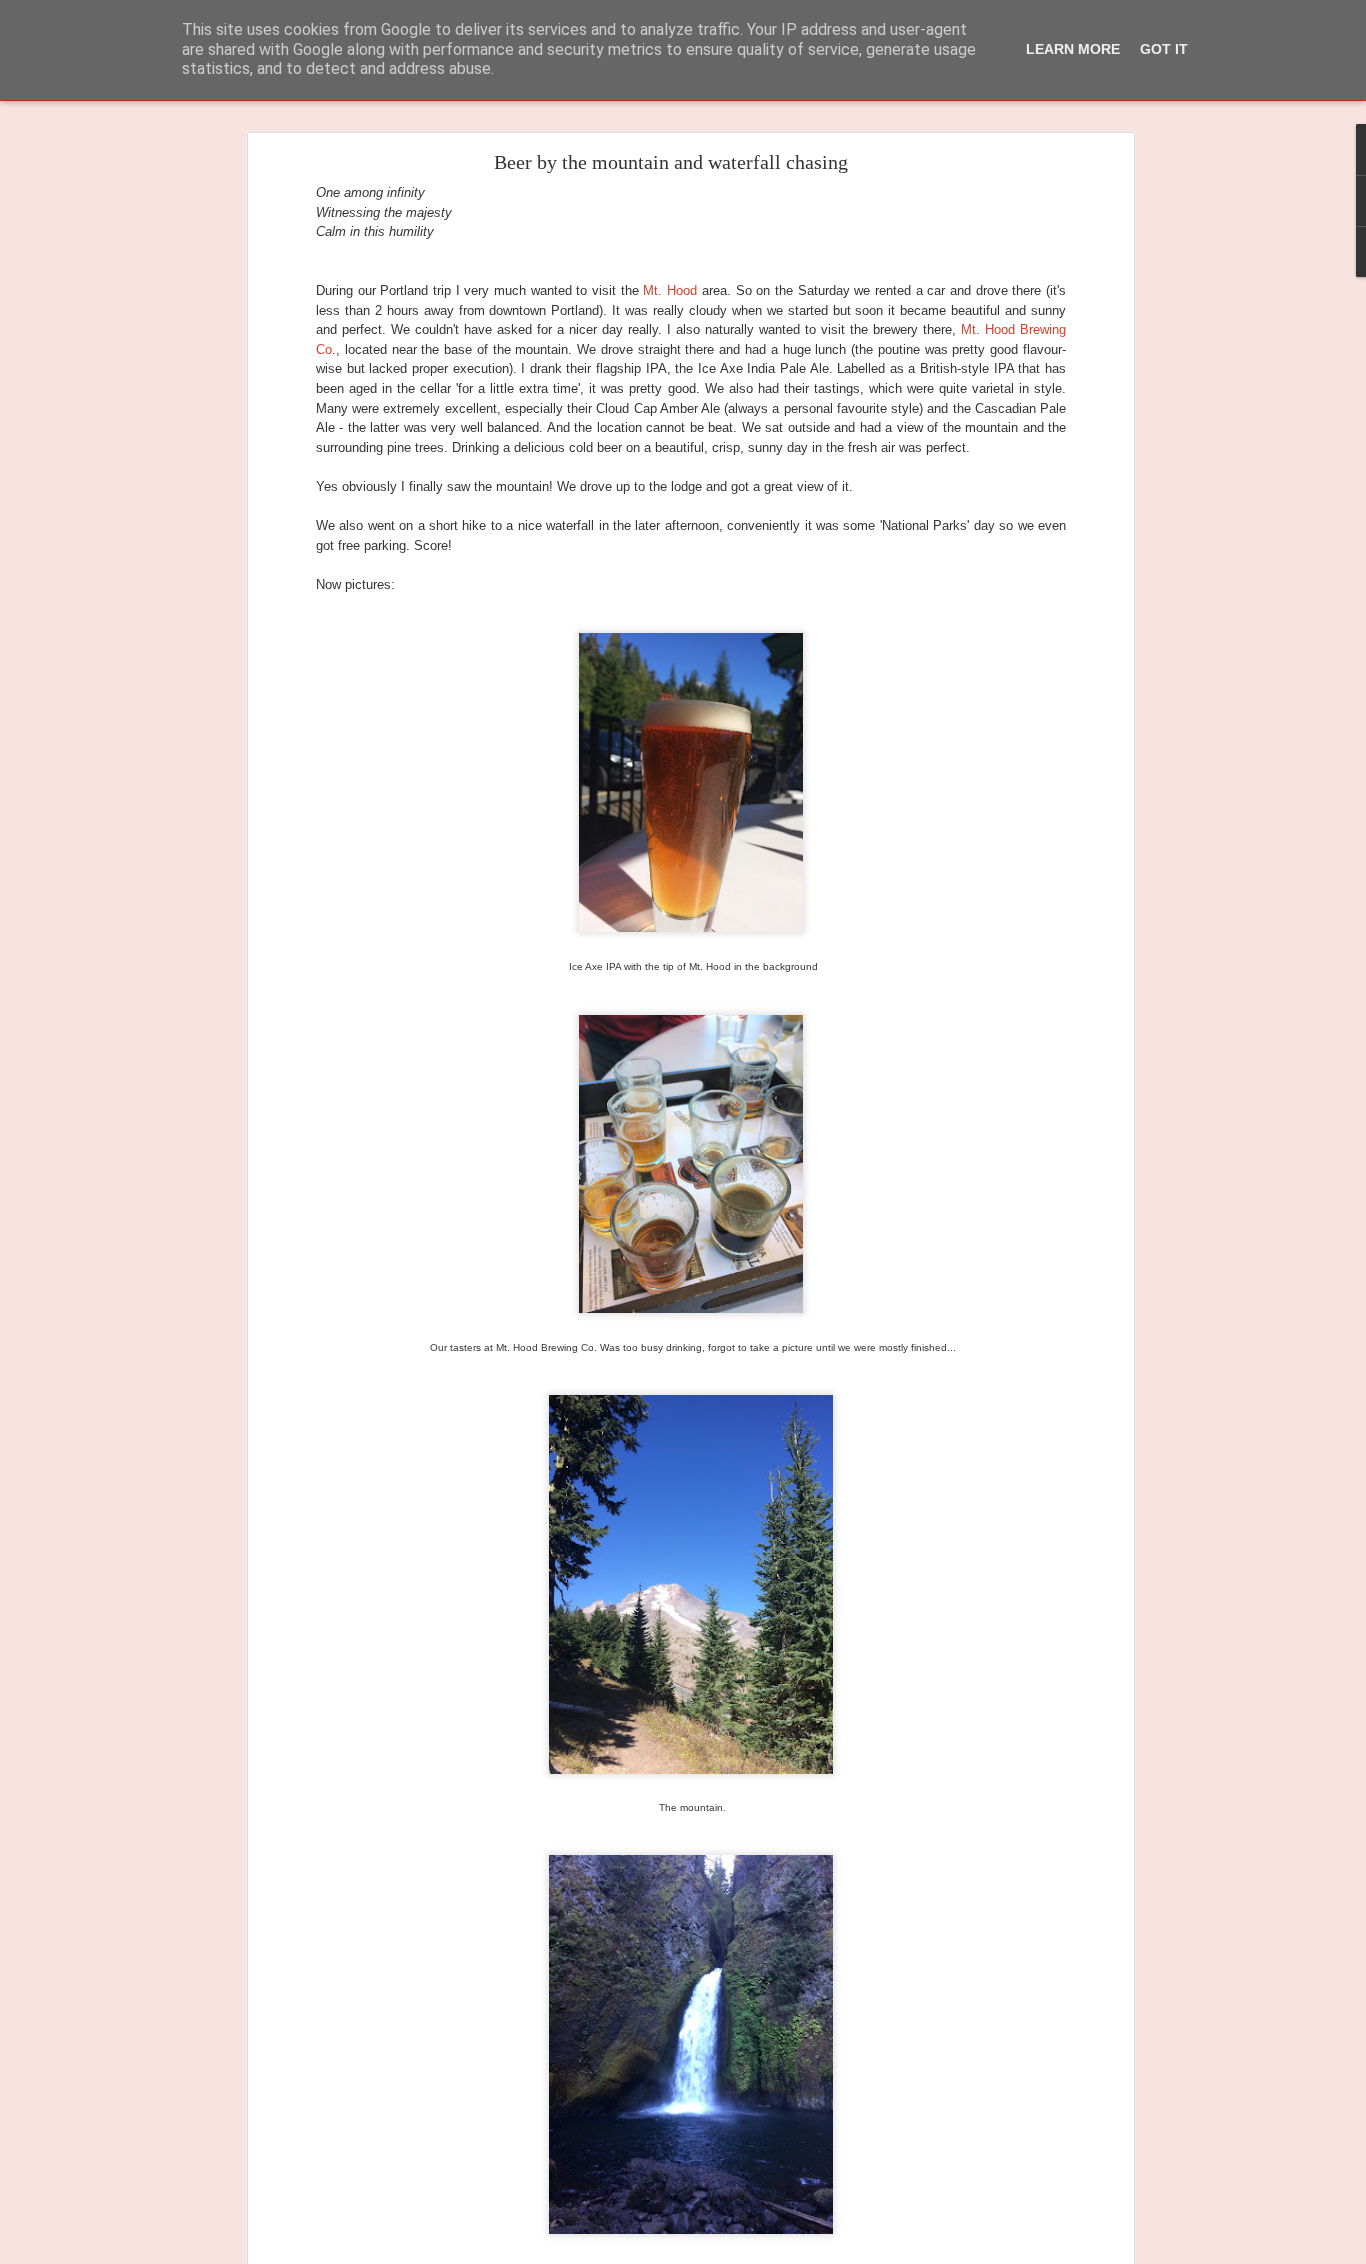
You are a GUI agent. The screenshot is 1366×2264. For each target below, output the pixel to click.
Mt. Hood (670, 290)
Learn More (1073, 49)
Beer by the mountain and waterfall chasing (671, 162)
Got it (1164, 49)
